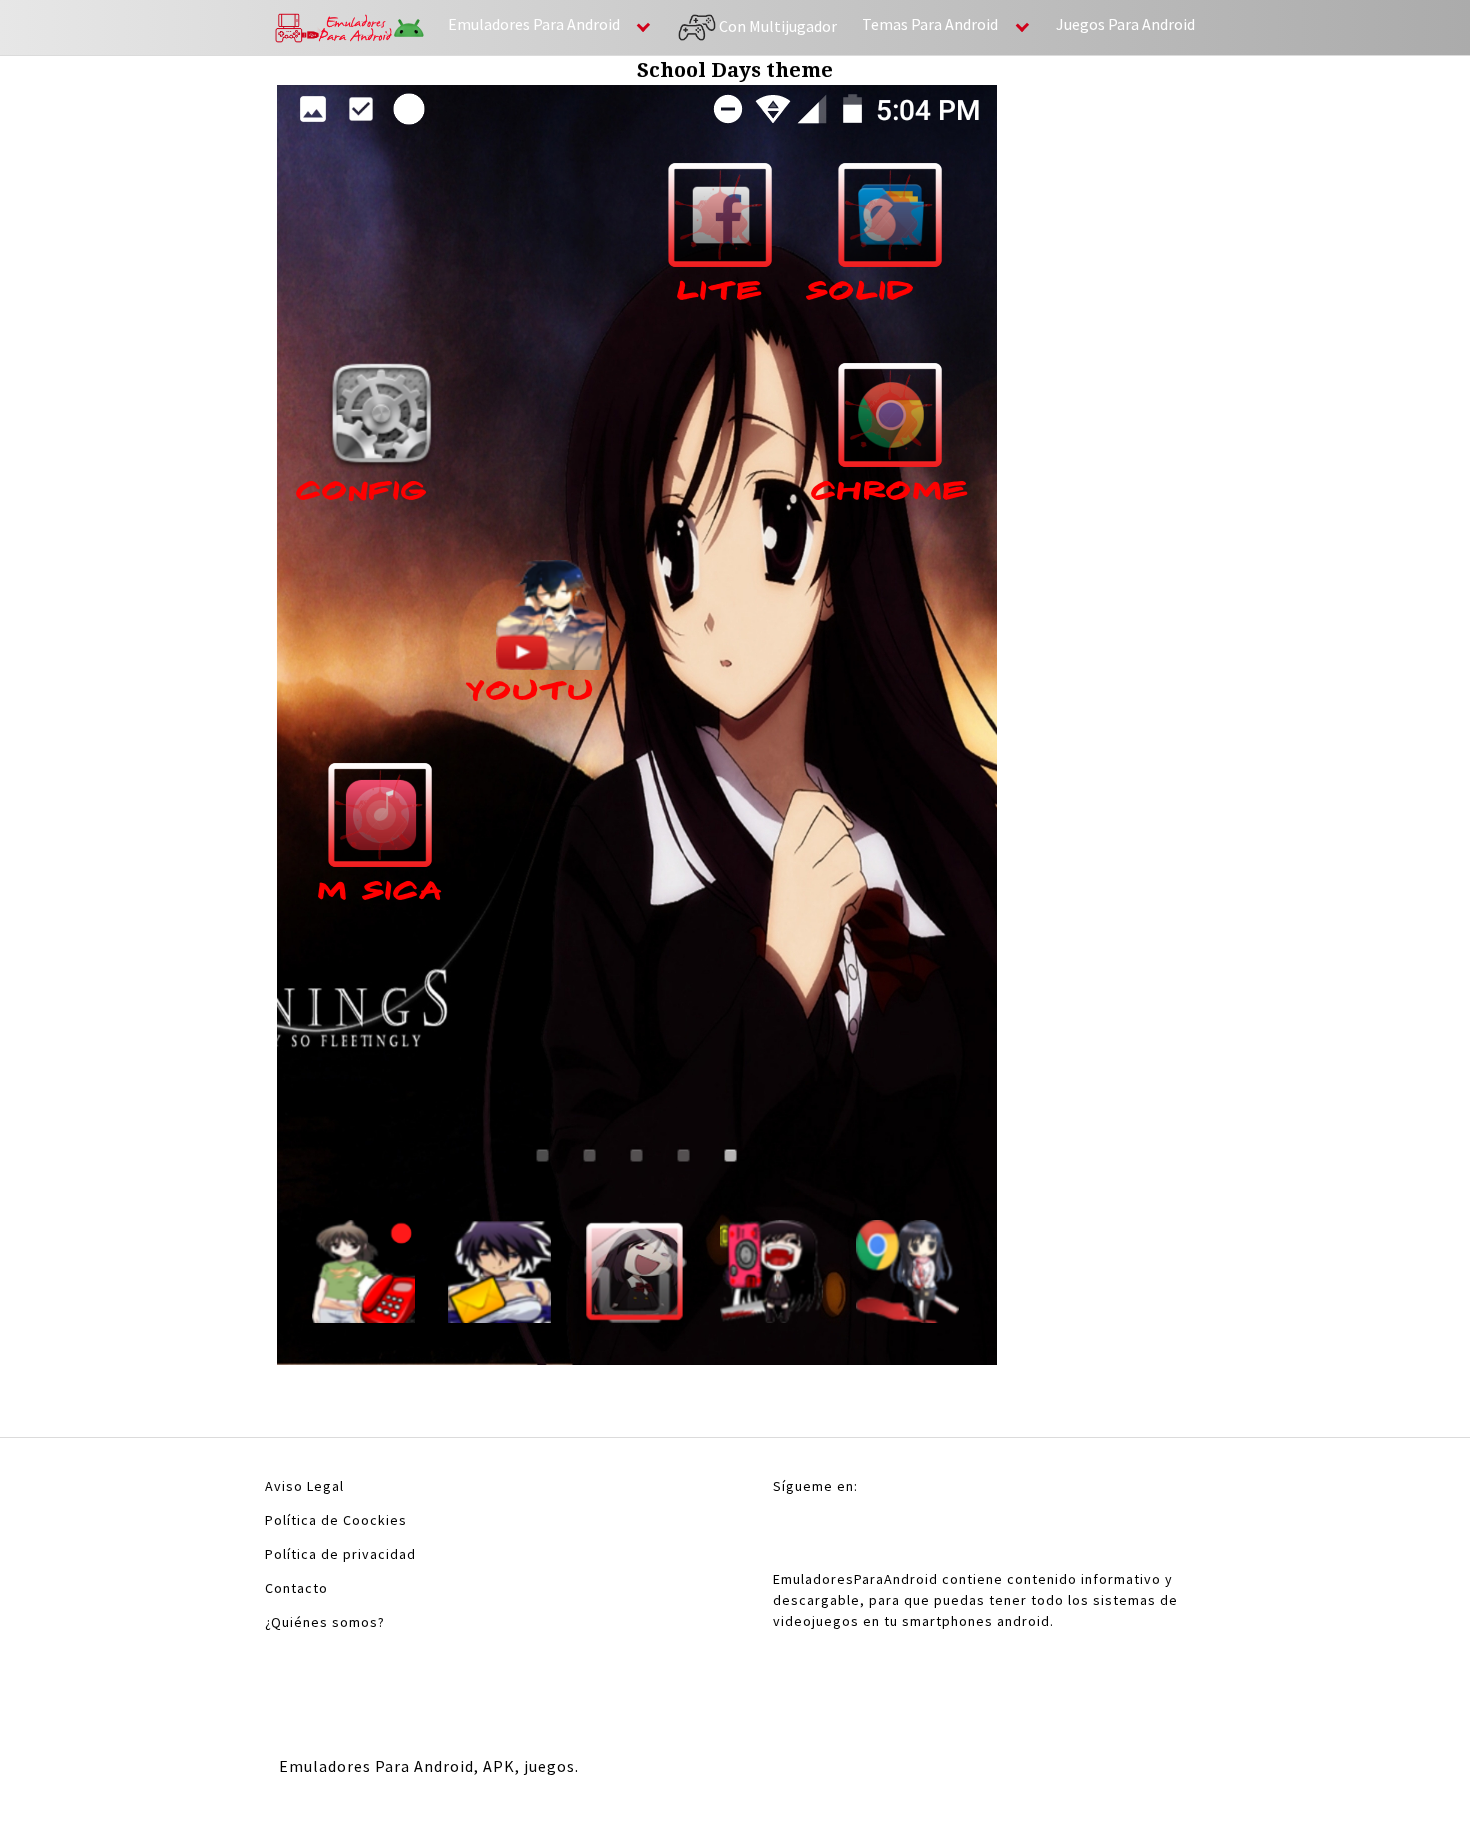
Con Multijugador (776, 25)
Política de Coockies (336, 1520)
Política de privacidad (340, 1554)
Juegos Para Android (1125, 24)
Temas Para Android (930, 24)
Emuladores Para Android (534, 24)
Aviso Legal (304, 1486)
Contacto (296, 1588)
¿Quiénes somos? (325, 1622)
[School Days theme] (637, 730)
